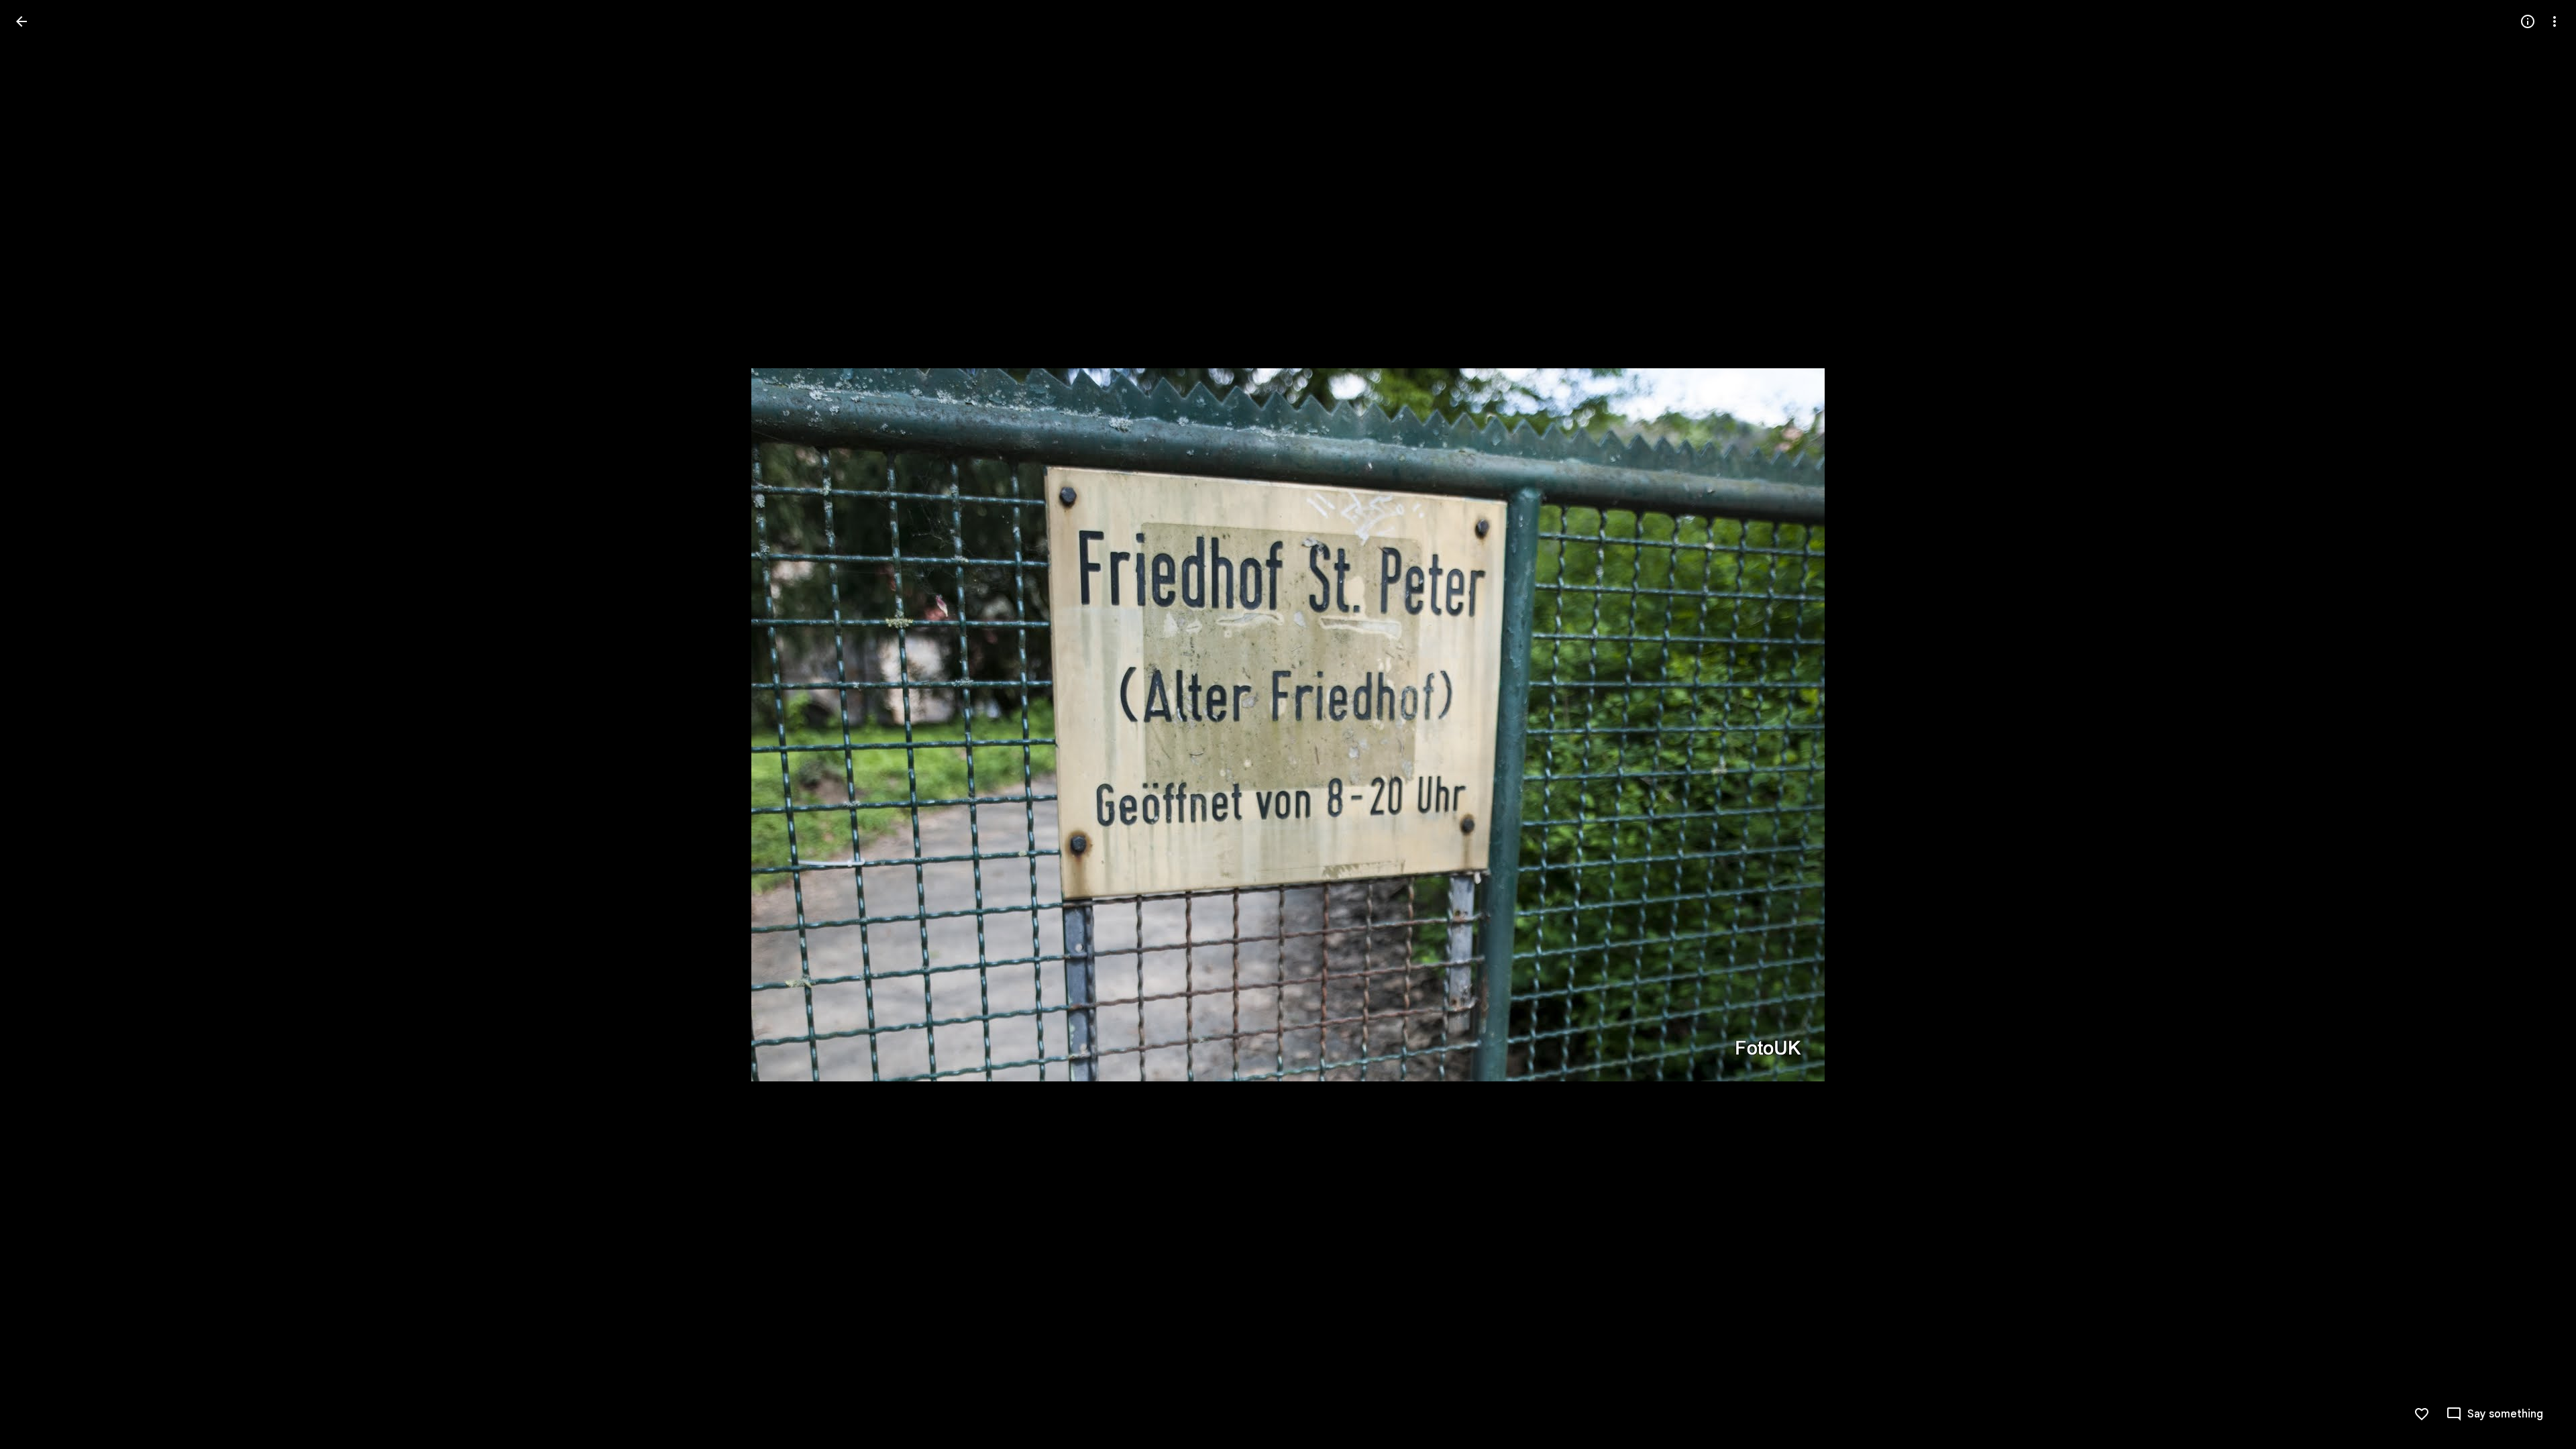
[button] (38, 724)
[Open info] (2528, 21)
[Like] (2422, 1414)
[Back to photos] (21, 21)
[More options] (2555, 21)
